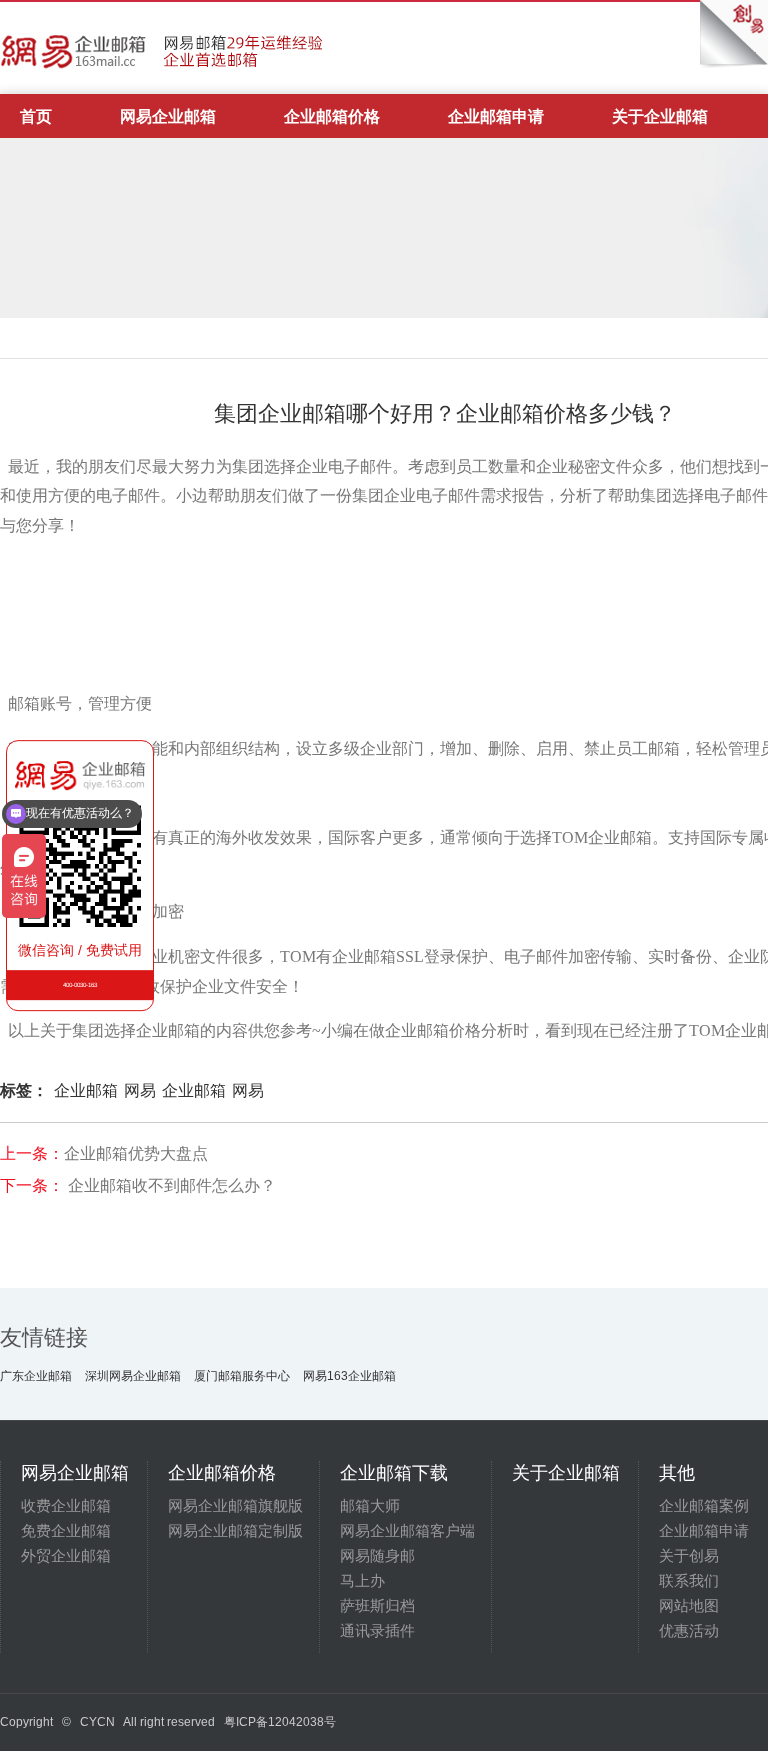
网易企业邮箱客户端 (407, 1530)
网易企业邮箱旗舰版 (235, 1505)
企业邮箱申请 (496, 116)
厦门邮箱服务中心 (242, 1376)
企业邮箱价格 (332, 116)
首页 (36, 116)
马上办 (362, 1580)
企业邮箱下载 (394, 1473)
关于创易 (689, 1555)
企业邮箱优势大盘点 (136, 1153)
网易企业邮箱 (168, 116)
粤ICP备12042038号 (280, 1722)
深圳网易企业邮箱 (133, 1376)
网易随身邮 (377, 1555)
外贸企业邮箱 (66, 1555)
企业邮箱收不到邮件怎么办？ (172, 1185)
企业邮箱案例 (704, 1505)
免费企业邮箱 (66, 1530)
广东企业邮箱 (36, 1376)
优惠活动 (689, 1630)
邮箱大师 (370, 1505)
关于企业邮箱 (660, 116)
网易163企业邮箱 (349, 1376)
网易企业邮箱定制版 (235, 1530)
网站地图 (689, 1605)
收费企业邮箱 (66, 1505)
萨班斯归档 (377, 1605)
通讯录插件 (377, 1630)
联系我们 (689, 1580)
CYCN (97, 1722)
